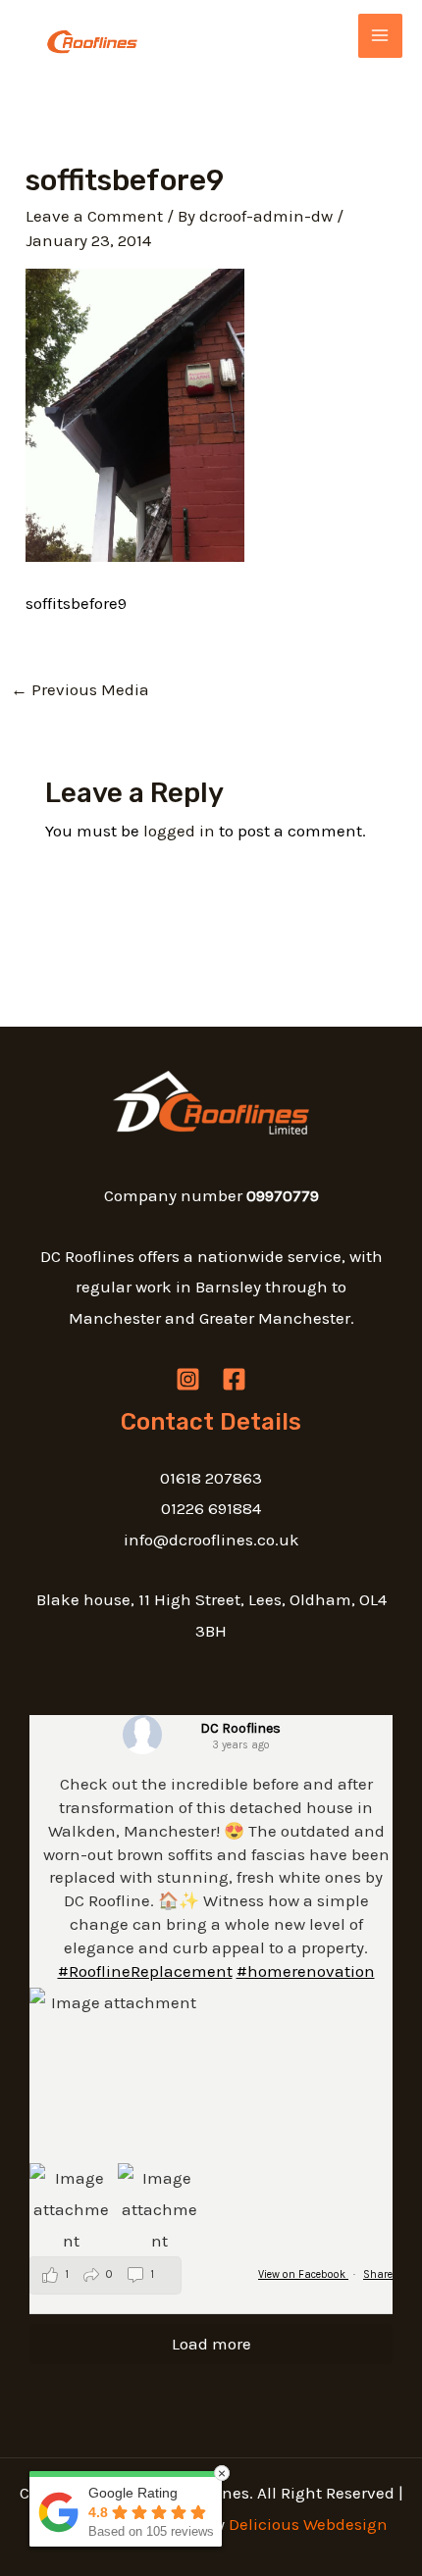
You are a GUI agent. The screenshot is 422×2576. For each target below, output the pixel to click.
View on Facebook (303, 2274)
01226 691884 (211, 1508)
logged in (179, 831)
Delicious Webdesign (308, 2524)
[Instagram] (188, 1379)
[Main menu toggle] (381, 36)
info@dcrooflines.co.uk (211, 1540)
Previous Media (80, 689)
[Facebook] (234, 1379)
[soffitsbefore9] (135, 414)
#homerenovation (306, 1971)
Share (378, 2274)
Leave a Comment (94, 216)
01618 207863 (211, 1478)
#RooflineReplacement (145, 1971)
